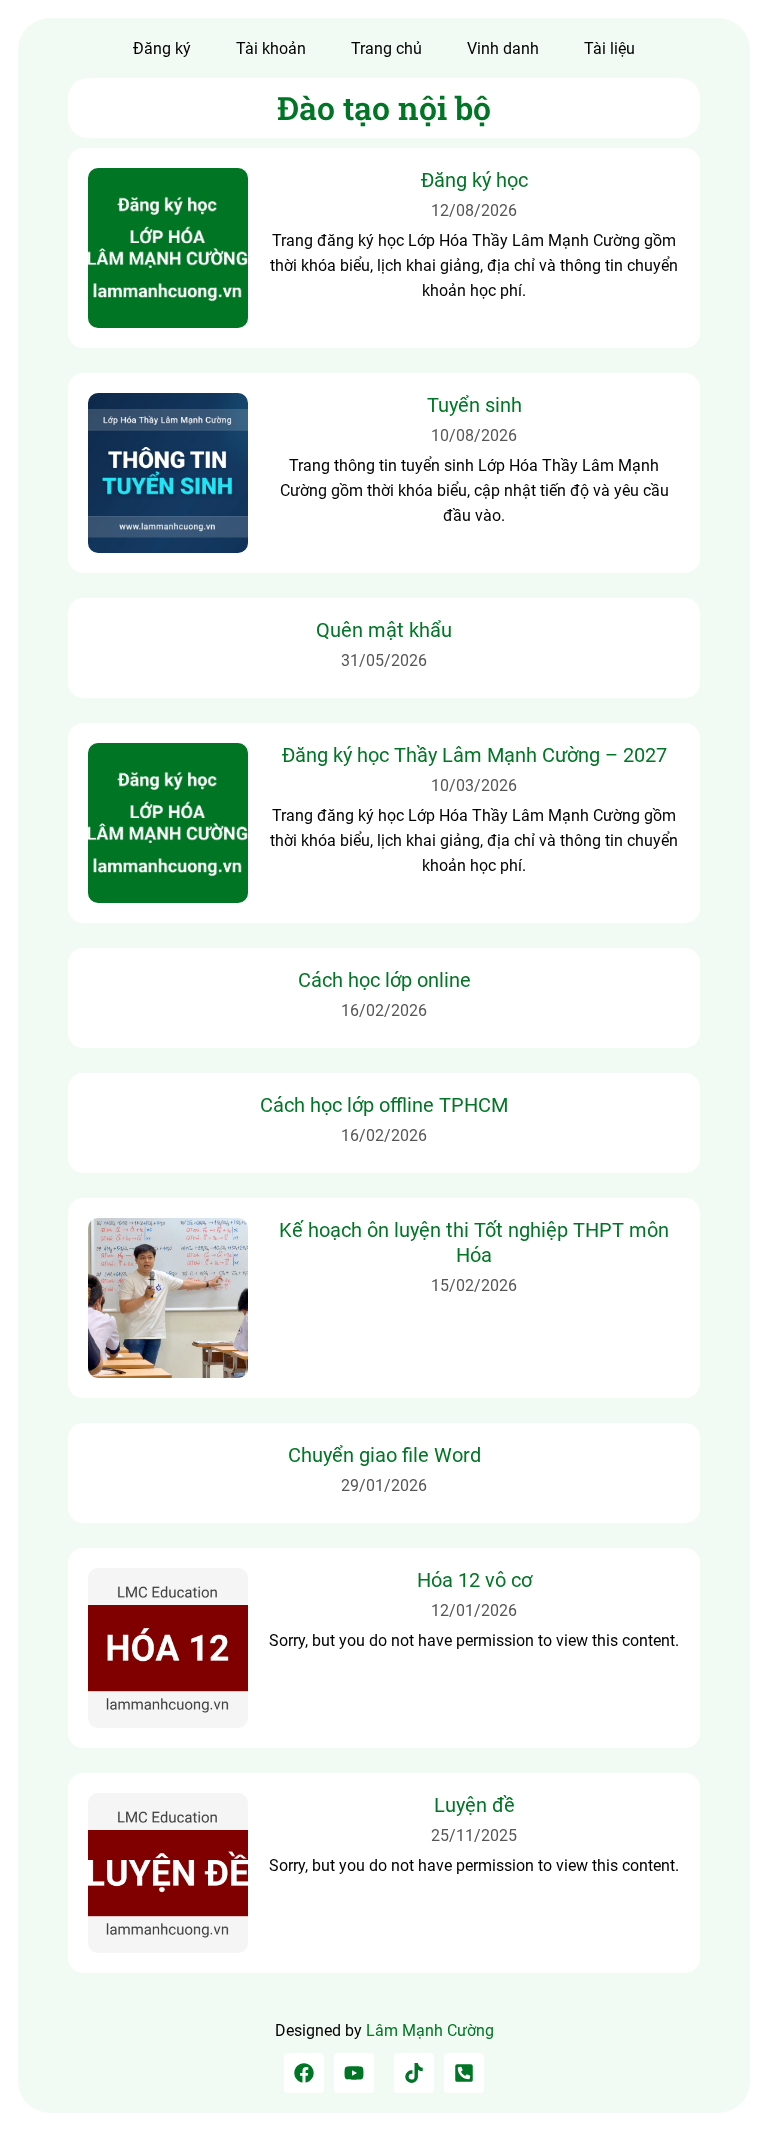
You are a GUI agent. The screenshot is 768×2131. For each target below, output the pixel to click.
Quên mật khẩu (384, 630)
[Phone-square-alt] (464, 2073)
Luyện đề (474, 1805)
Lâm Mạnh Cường (430, 2030)
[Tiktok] (414, 2073)
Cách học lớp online (384, 980)
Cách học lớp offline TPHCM (384, 1105)
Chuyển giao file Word (384, 1455)
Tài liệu (609, 48)
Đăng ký (162, 48)
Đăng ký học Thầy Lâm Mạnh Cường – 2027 (474, 755)
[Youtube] (354, 2073)
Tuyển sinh (474, 405)
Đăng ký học (474, 180)
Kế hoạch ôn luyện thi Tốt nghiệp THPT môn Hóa (474, 1242)
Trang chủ (386, 48)
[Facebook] (304, 2073)
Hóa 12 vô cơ (474, 1580)
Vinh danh (503, 48)
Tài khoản (271, 48)
